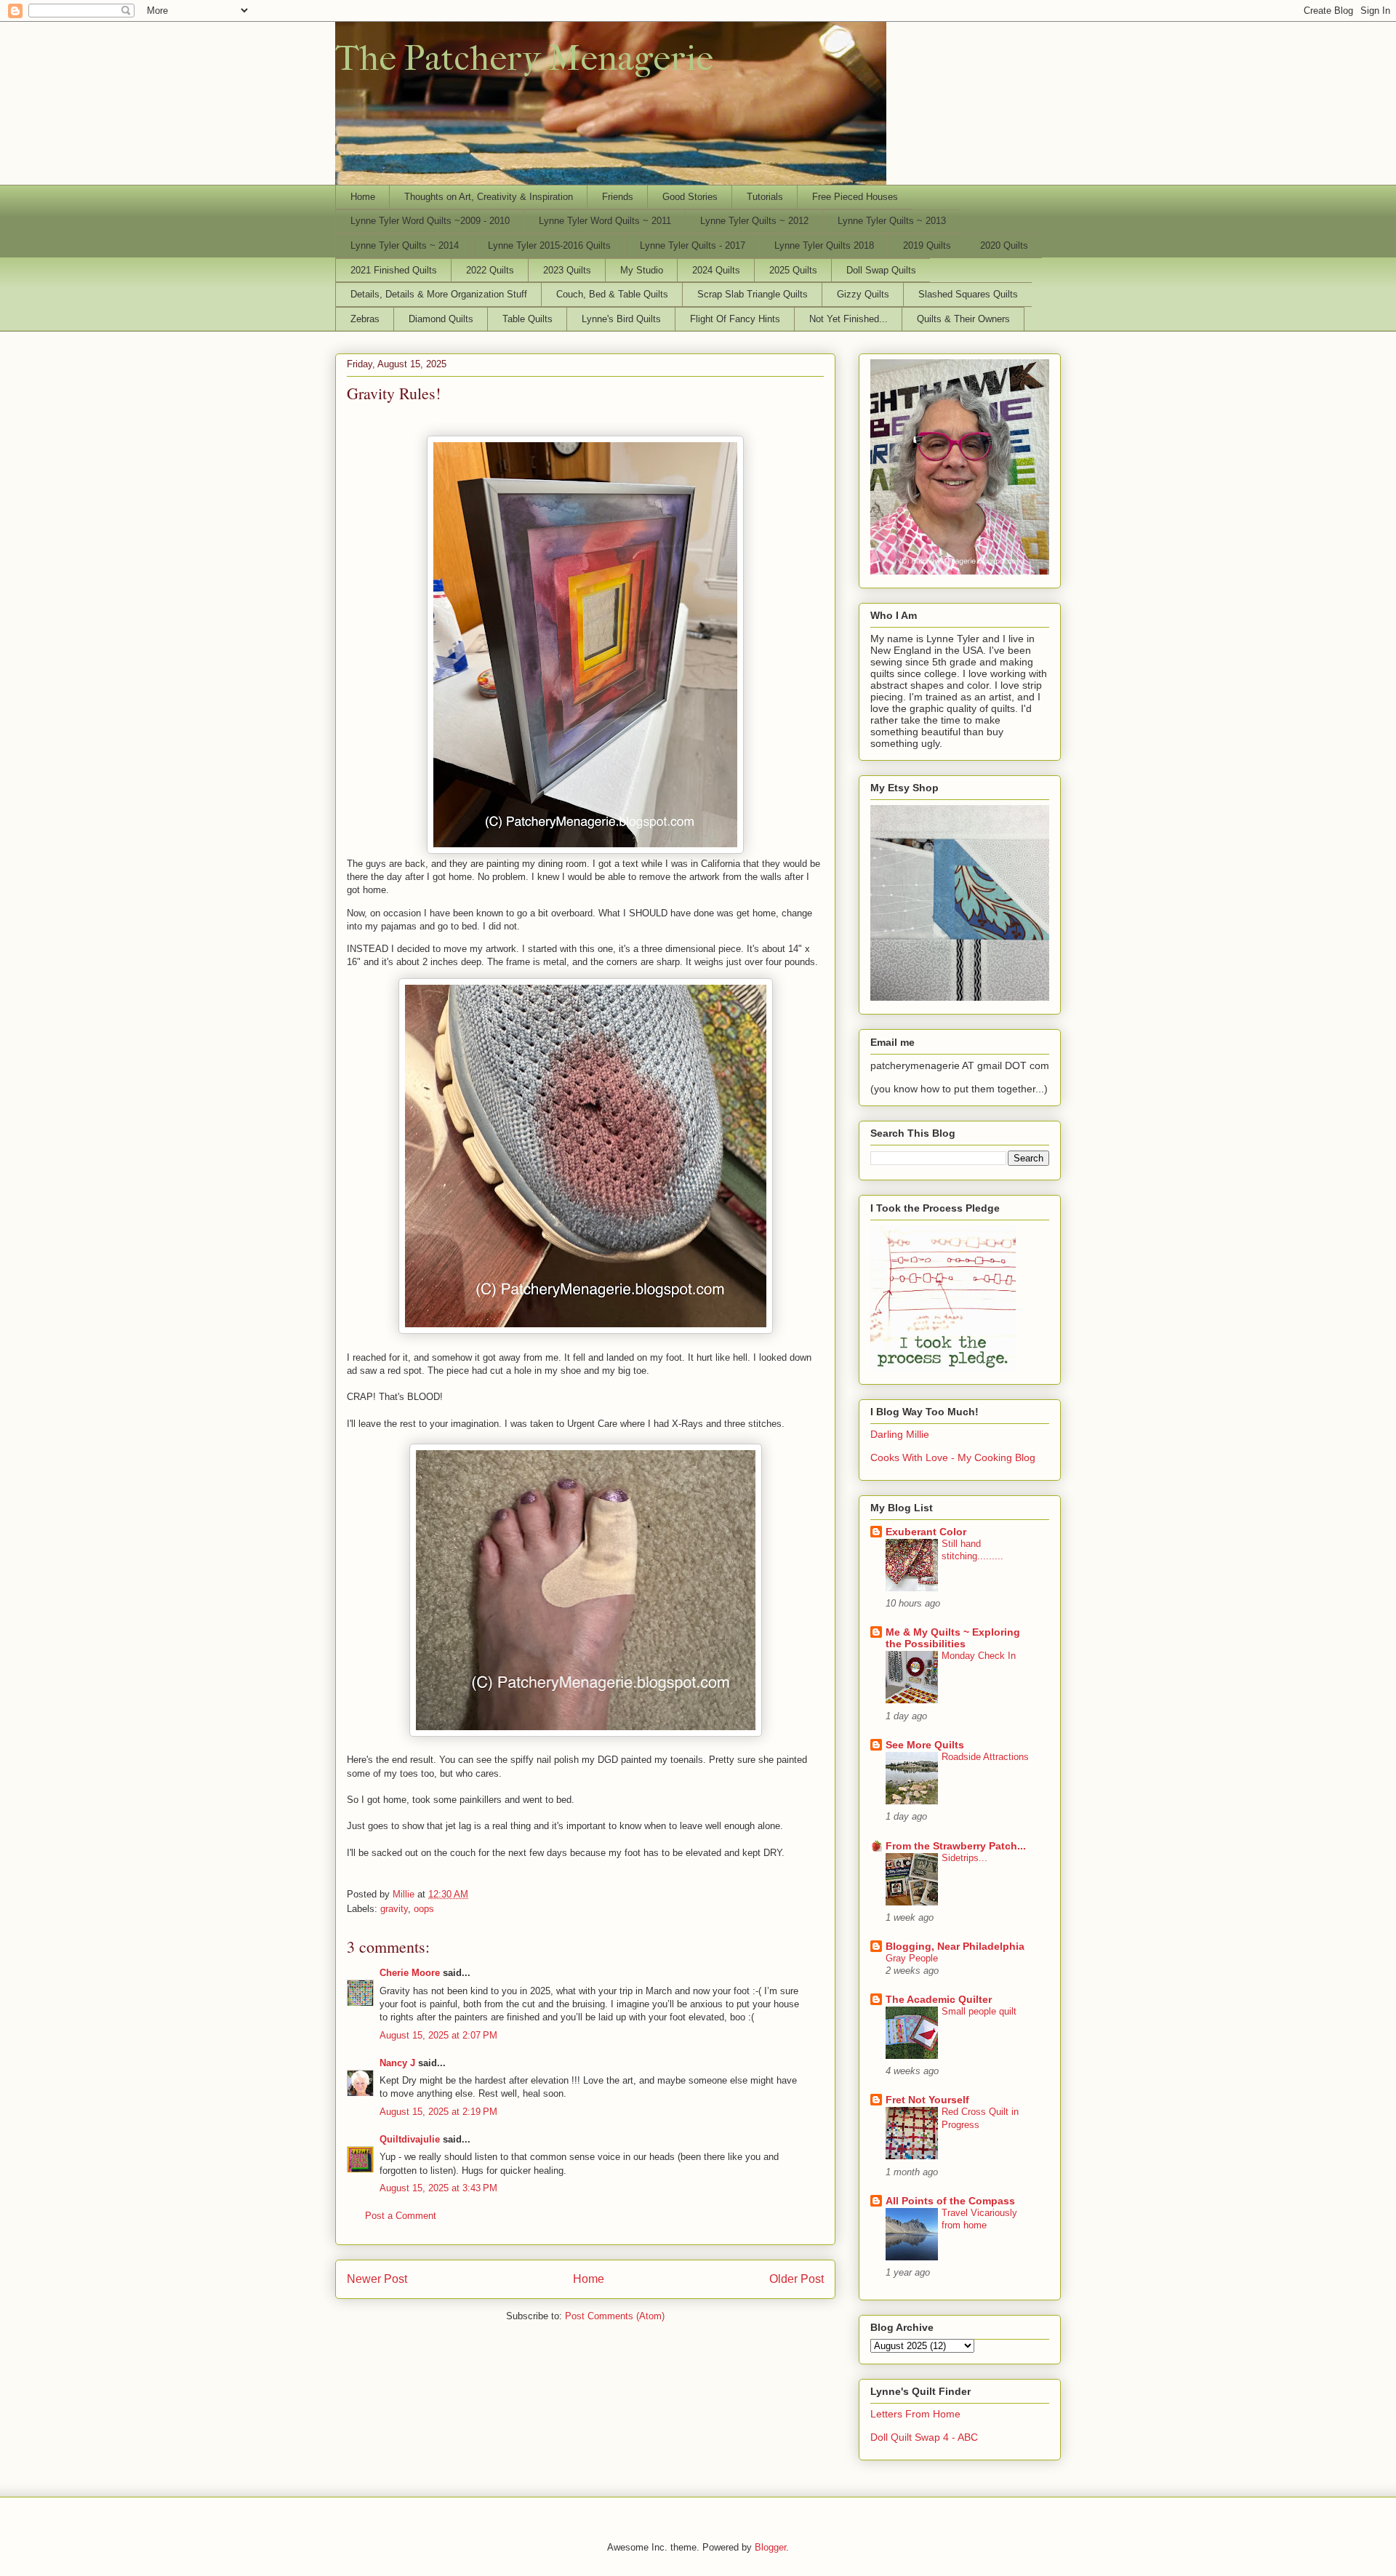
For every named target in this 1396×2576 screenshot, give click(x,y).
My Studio (642, 270)
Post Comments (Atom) (615, 2316)
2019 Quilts (927, 245)
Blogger (770, 2547)
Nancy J (397, 2063)
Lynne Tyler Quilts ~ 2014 (405, 245)
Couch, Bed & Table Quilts (612, 294)
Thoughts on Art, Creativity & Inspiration (489, 197)
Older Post (797, 2279)
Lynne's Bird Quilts (621, 319)
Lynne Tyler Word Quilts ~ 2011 (605, 221)
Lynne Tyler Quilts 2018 (824, 245)
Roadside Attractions (985, 1757)
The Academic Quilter (939, 1999)
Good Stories (690, 197)
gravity (394, 1909)
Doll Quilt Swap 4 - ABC (924, 2437)
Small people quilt (979, 2011)
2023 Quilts (567, 270)
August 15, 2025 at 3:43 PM (438, 2188)
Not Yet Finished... (849, 319)
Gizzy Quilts (863, 294)
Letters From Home (915, 2414)
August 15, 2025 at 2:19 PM (438, 2112)
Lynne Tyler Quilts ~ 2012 (754, 221)
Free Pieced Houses (855, 197)
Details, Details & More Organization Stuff (439, 294)
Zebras (365, 319)
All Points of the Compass (950, 2201)
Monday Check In (979, 1656)
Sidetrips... (964, 1858)
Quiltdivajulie (410, 2139)
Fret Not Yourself (927, 2100)
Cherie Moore (410, 1973)
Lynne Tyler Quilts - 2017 (693, 245)
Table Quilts (527, 319)
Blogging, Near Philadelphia (955, 1946)
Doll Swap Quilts (881, 270)
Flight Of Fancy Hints (735, 319)
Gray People (912, 1958)
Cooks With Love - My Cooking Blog (953, 1457)
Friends (618, 197)
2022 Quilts (490, 270)
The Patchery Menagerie (524, 58)
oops (424, 1909)
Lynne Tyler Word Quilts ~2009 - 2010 (430, 221)
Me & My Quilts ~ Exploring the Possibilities (953, 1638)
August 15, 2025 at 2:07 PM (438, 2035)
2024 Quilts (716, 270)
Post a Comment (401, 2216)
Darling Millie (900, 1434)
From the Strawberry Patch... (956, 1846)
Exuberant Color (926, 1532)
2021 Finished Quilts (394, 270)
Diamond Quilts (441, 319)
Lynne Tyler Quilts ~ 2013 (892, 221)
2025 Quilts (793, 270)
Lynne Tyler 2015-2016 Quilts (549, 245)
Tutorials (765, 197)
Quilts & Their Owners (963, 319)
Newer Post (377, 2279)
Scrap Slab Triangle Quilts (753, 294)
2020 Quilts (1004, 245)
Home (363, 197)
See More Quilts (925, 1745)
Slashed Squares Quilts (968, 294)
